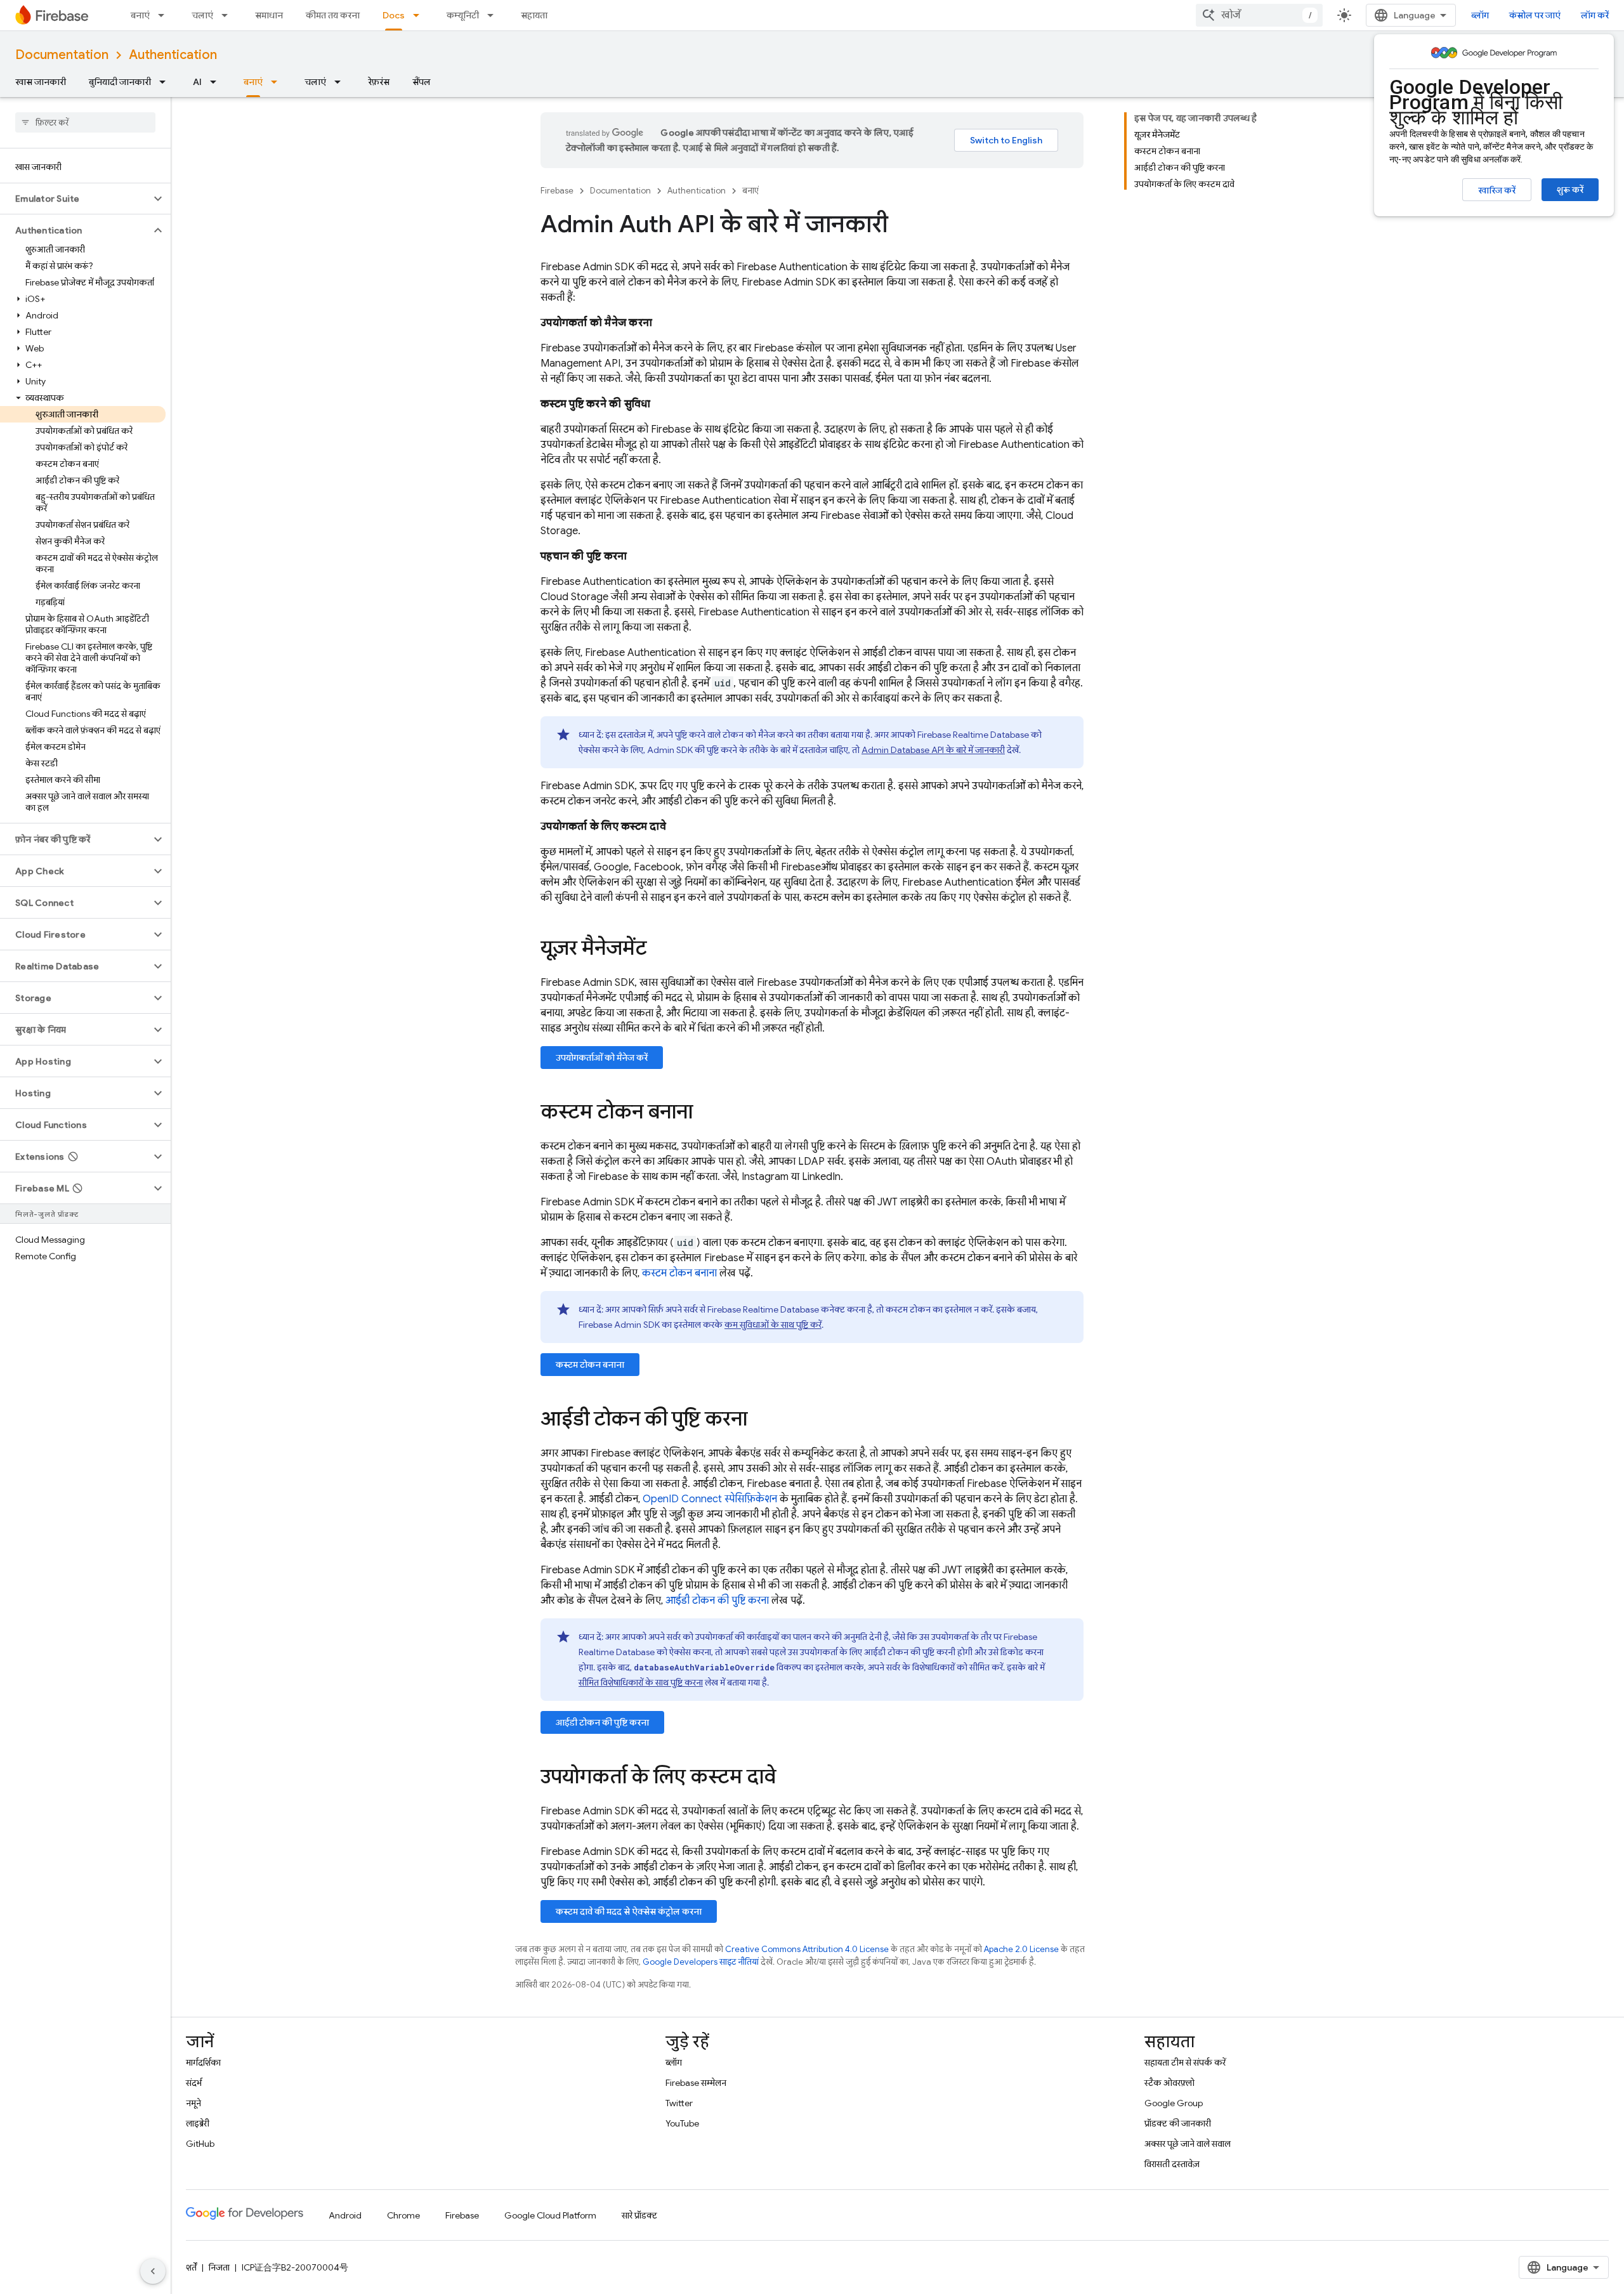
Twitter (679, 2103)
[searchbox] (85, 122)
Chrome (403, 2215)
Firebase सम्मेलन (696, 2083)
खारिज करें (1497, 190)
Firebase (557, 191)
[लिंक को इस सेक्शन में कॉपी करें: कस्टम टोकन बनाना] (705, 1113)
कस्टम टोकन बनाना (679, 1273)
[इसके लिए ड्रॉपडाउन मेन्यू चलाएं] (228, 15)
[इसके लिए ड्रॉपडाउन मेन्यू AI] (217, 82)
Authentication (173, 55)
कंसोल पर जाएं (1535, 15)
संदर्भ (194, 2083)
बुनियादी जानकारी (120, 82)
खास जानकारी (41, 82)
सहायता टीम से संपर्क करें (1185, 2062)
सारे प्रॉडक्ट (639, 2215)
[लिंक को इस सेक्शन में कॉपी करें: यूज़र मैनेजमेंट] (660, 950)
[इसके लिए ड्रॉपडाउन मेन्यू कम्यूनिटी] (494, 15)
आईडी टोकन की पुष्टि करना (717, 1601)
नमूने (193, 2103)
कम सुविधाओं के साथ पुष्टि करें (773, 1325)
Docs (394, 15)
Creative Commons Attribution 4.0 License (807, 1949)
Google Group (1174, 2103)
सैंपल (422, 82)
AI (197, 82)
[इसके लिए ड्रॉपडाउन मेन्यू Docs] (420, 15)
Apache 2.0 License (1021, 1949)
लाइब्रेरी (198, 2123)
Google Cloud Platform (550, 2215)
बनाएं (140, 15)
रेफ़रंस (379, 82)
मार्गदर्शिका (203, 2062)
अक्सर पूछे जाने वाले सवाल (1188, 2144)
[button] (75, 199)
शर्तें (191, 2267)
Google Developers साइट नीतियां (701, 1962)
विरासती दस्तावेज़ (1172, 2164)
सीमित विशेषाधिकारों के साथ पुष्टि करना (641, 1682)
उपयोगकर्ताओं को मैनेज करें (602, 1058)
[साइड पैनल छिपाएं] (153, 2271)
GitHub (200, 2144)
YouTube (682, 2123)
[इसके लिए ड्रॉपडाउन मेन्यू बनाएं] (165, 15)
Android (345, 2215)
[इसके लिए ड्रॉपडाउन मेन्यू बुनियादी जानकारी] (166, 82)
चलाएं (202, 15)
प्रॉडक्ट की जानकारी (1178, 2123)
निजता (219, 2267)
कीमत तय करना (333, 15)
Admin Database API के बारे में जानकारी (933, 750)
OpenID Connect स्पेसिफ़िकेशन (710, 1499)
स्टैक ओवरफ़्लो (1169, 2083)
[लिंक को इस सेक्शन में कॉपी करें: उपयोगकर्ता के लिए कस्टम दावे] (789, 1778)
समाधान (269, 15)
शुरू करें (1570, 190)
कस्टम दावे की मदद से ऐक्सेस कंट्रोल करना (629, 1911)
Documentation (62, 55)
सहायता (534, 15)
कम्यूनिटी (463, 15)
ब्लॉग (1480, 15)
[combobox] (1259, 15)
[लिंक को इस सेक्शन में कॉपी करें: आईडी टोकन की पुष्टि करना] (760, 1420)
